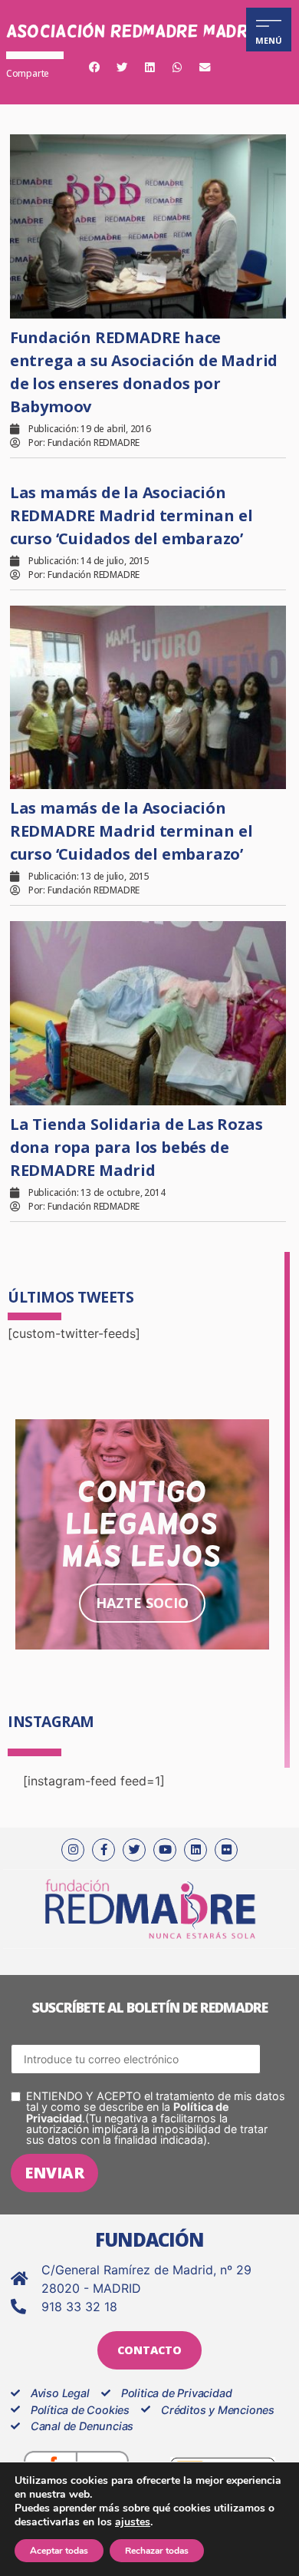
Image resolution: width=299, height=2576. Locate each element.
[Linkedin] (195, 1850)
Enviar (54, 2173)
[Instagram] (73, 1850)
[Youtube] (165, 1850)
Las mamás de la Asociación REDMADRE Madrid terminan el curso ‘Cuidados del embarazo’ (131, 515)
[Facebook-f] (103, 1850)
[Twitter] (134, 1850)
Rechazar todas (157, 2551)
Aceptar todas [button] (59, 2551)
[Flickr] (226, 1850)
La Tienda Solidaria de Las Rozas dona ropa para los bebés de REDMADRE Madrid (136, 1147)
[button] (94, 68)
